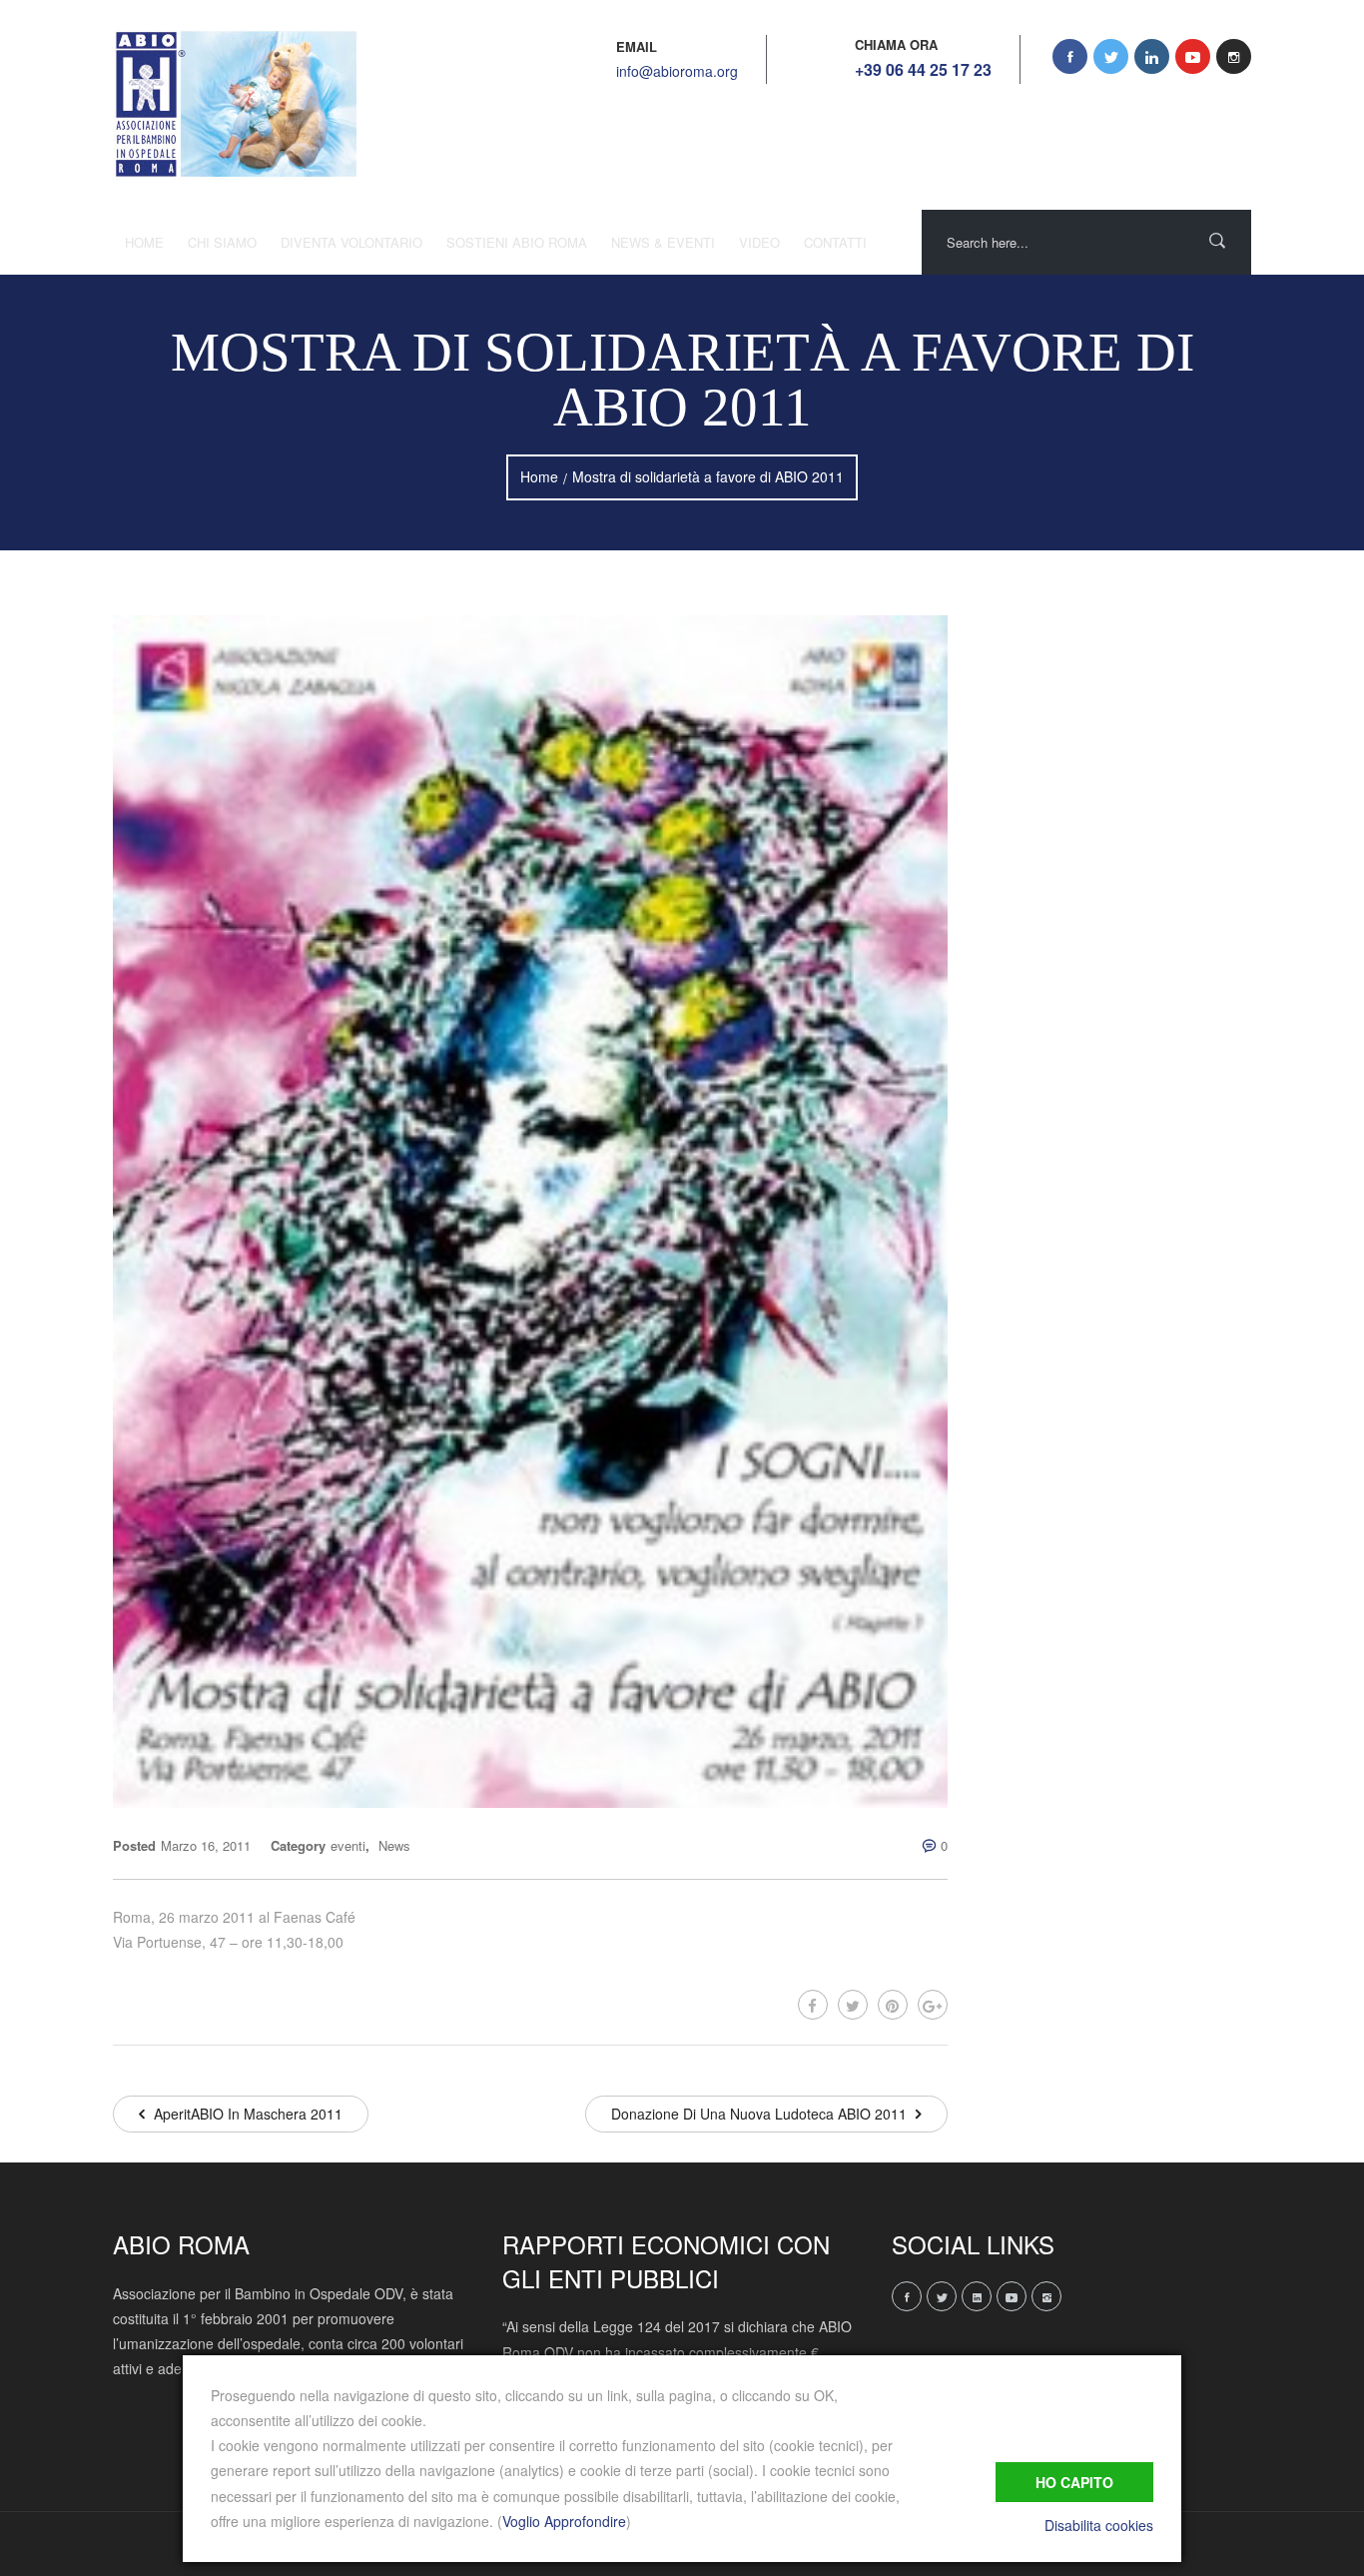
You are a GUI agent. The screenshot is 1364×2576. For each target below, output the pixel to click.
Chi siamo (222, 242)
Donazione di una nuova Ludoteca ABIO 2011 (761, 2114)
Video (759, 242)
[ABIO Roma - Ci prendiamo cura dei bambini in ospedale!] (235, 105)
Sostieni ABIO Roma (517, 242)
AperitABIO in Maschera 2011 (246, 2114)
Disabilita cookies (1099, 2525)
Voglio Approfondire (564, 2521)
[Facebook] (813, 2005)
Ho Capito (1074, 2482)
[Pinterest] (893, 2005)
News (394, 1845)
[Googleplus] (933, 2005)
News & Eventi (663, 242)
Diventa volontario (351, 242)
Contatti (835, 242)
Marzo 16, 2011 (206, 1845)
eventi (348, 1845)
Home (144, 242)
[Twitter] (853, 2005)
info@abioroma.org (677, 71)
